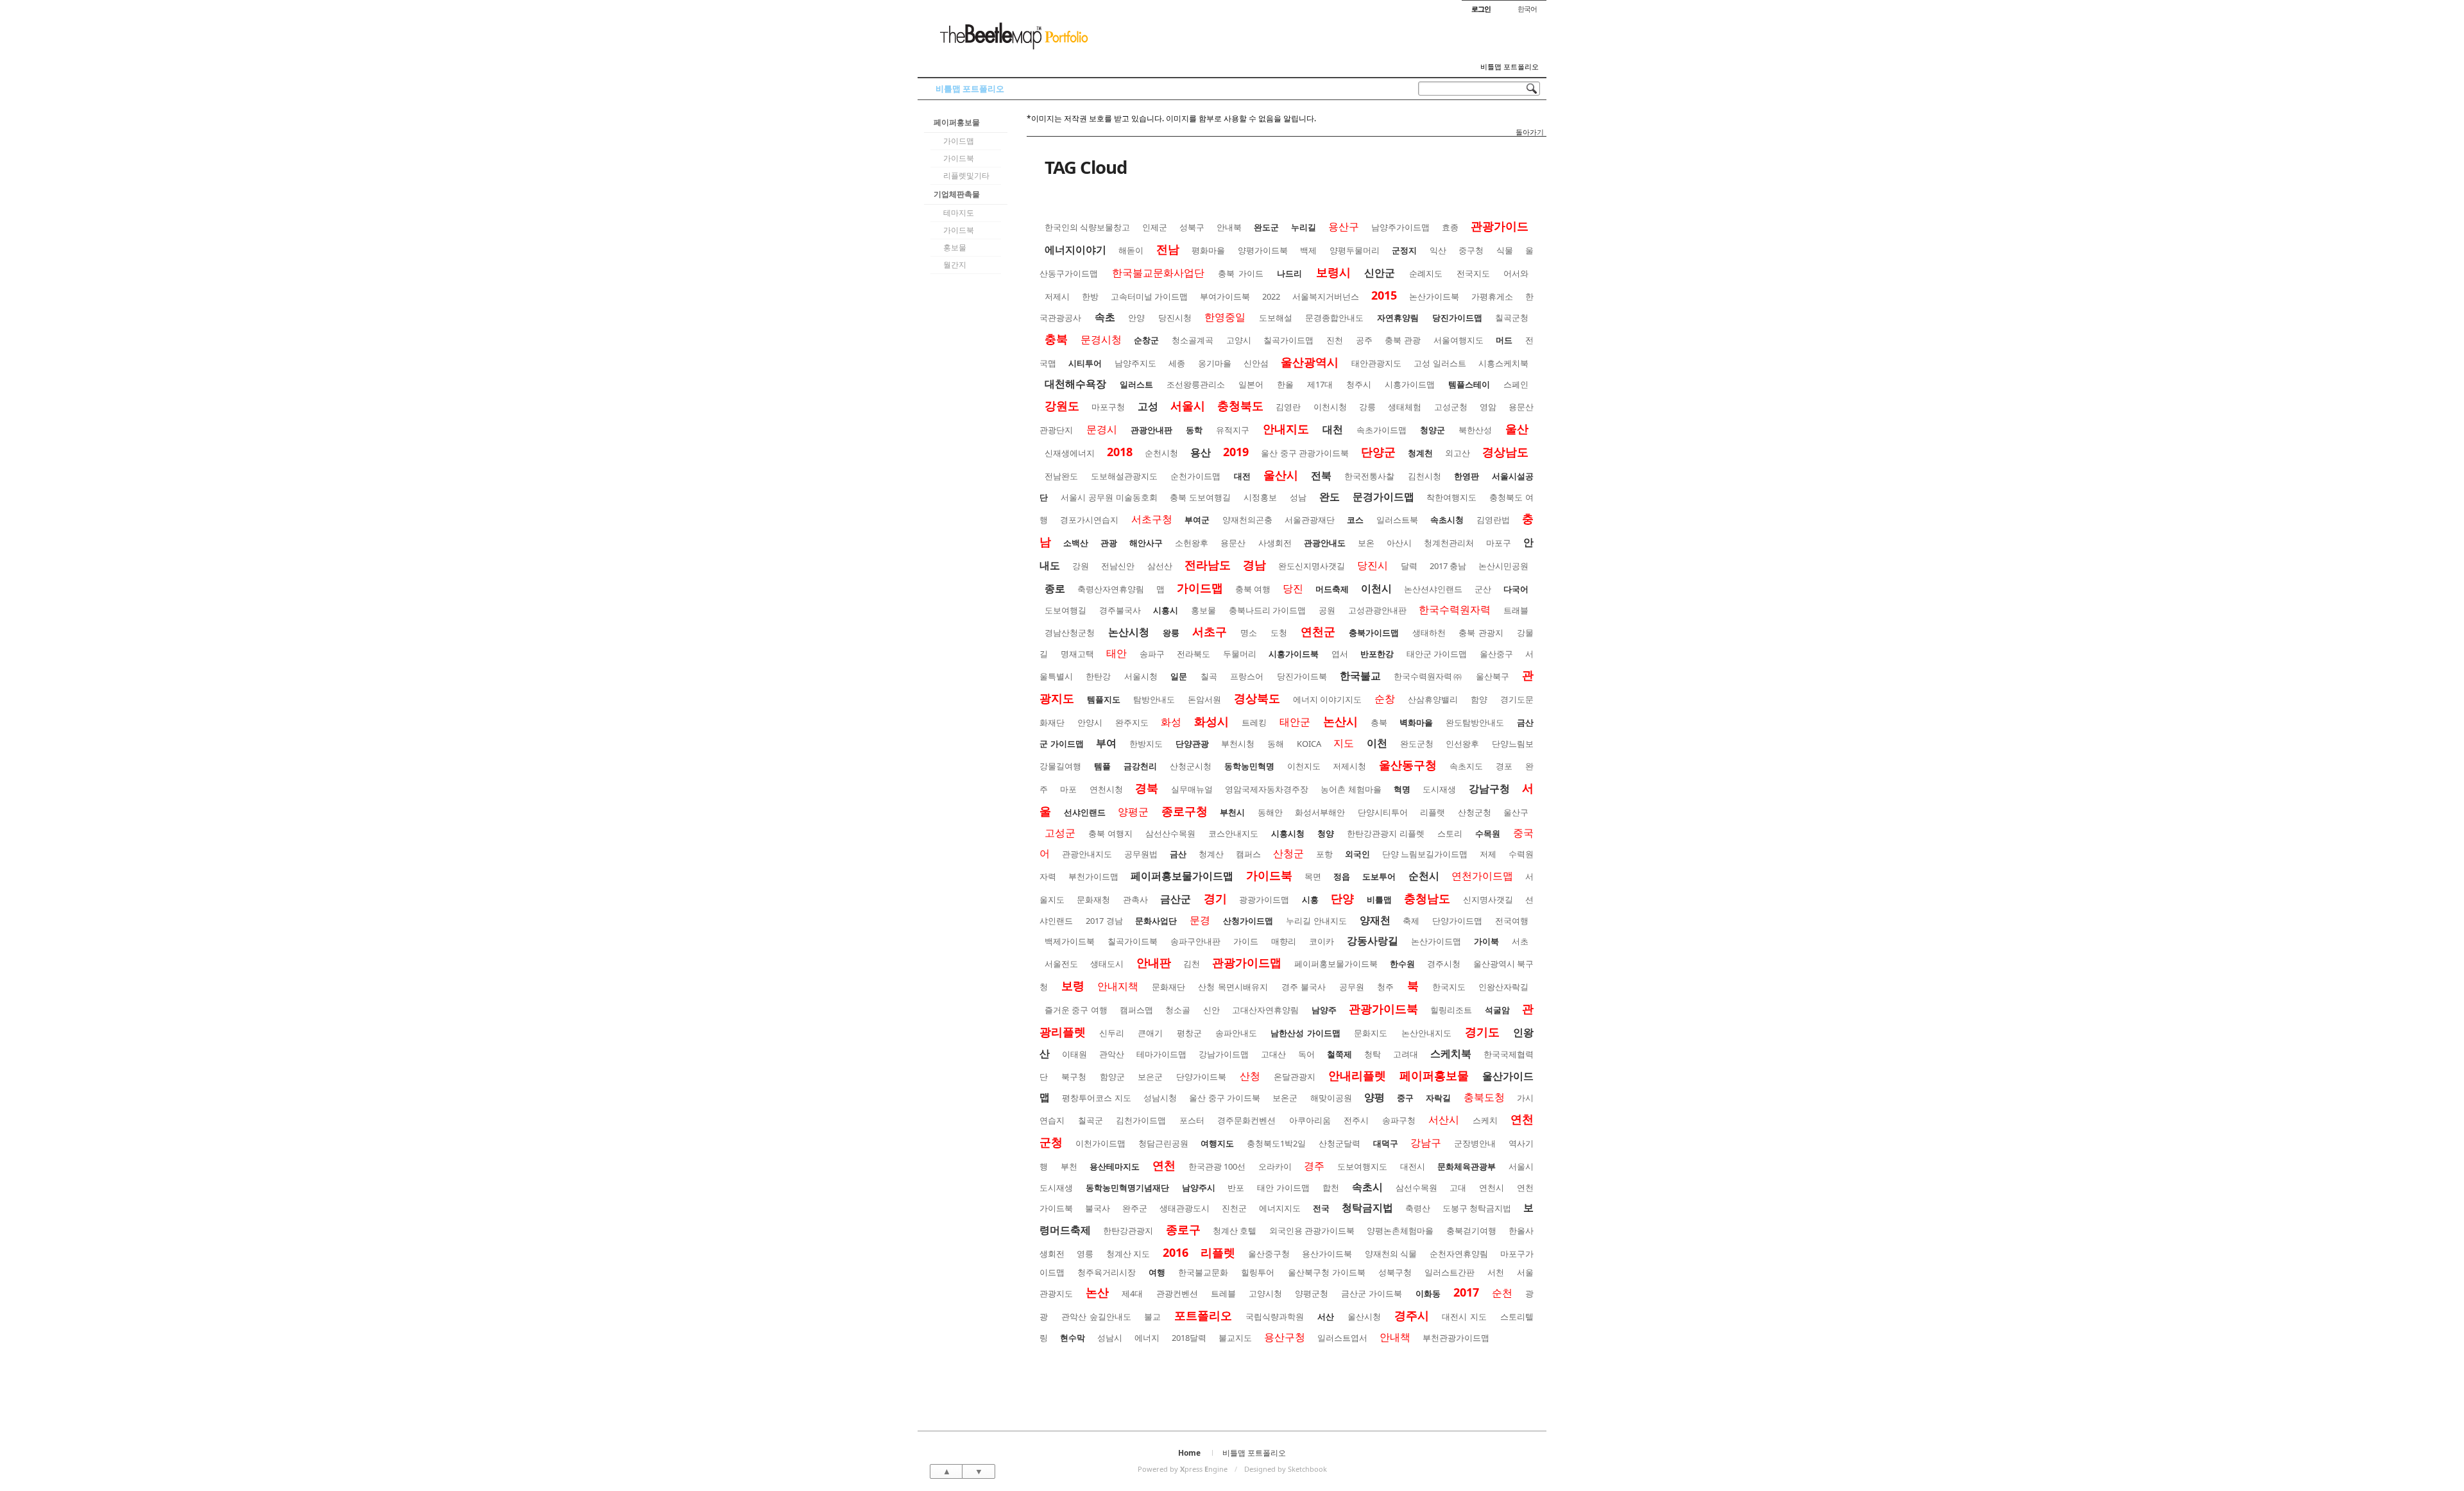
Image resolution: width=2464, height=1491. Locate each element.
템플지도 (1104, 699)
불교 (1152, 1316)
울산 (1517, 429)
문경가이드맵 (1383, 497)
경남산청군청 (1070, 633)
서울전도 (1061, 964)
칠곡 (1209, 676)
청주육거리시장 (1107, 1272)
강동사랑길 (1373, 941)
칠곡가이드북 (1133, 941)
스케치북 (1451, 1053)
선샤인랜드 (1085, 812)
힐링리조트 (1451, 1010)
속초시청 (1447, 520)
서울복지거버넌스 (1326, 296)
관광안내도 (1325, 543)
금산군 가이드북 (1372, 1293)
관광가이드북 (1383, 1009)
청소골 (1178, 1010)
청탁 (1373, 1054)
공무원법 (1141, 854)
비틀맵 (1379, 899)
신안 (1211, 1010)
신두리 (1112, 1033)
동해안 (1270, 812)
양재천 (1375, 920)
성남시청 (1160, 1098)
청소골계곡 (1193, 340)
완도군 (1266, 227)
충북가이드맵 (1374, 633)
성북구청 (1395, 1272)
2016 (1176, 1252)
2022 (1271, 296)
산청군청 (1475, 812)
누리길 (1304, 227)
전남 (1168, 249)
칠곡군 (1091, 1120)
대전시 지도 (1464, 1316)
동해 (1276, 744)
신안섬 (1256, 363)
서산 (1326, 1316)
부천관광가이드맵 (1456, 1338)
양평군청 (1312, 1293)
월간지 (955, 265)
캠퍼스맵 (1136, 1010)
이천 (1377, 743)
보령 (1073, 985)
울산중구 (1496, 654)
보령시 (1333, 272)
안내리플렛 (1357, 1075)
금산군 (1176, 899)
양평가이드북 (1263, 250)
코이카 (1322, 941)
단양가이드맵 (1457, 921)
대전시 (1413, 1166)
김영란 (1288, 407)
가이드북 (959, 158)
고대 (1458, 1188)
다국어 (1516, 589)
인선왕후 (1462, 744)
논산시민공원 (1503, 566)
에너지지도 (1280, 1208)
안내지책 (1118, 986)
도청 (1279, 633)
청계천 (1420, 453)
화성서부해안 (1320, 812)
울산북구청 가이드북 (1327, 1272)
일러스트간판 (1450, 1272)
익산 (1438, 250)
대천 (1333, 429)
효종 (1450, 227)
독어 (1306, 1054)
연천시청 (1106, 789)
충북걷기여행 (1471, 1231)
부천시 (1232, 812)
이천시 (1376, 588)
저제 (1488, 854)
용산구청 (1285, 1337)
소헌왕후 (1192, 543)
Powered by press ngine (1183, 1469)
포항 (1324, 854)
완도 (1330, 497)
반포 (1236, 1188)
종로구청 (1185, 811)
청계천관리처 (1449, 543)
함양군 (1112, 1077)
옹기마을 (1215, 363)
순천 (1502, 1293)
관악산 (1112, 1054)
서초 (1520, 941)
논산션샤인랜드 (1433, 589)
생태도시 (1107, 964)
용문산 (1233, 543)
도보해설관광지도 (1124, 476)
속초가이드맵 (1382, 430)
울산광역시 (1310, 362)
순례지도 (1426, 273)
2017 (1466, 1292)
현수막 (1073, 1338)
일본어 (1251, 384)
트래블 (1516, 610)
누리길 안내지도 (1316, 921)
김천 (1192, 964)
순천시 (1424, 876)
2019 (1236, 452)
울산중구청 (1269, 1254)
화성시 (1211, 721)
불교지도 (1235, 1338)
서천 (1496, 1272)
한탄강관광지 (1128, 1231)
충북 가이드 (1241, 273)
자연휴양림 (1398, 318)
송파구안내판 (1195, 941)
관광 (1109, 543)
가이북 (1486, 941)
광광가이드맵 (1264, 899)
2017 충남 (1448, 566)
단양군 (1378, 452)
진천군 (1234, 1208)
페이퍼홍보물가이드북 (1336, 964)
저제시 (1057, 296)
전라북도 (1193, 654)
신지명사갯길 (1488, 899)
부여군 (1197, 520)
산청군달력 (1339, 1143)
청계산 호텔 (1235, 1231)
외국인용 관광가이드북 (1312, 1231)
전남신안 (1118, 566)
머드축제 (1332, 589)
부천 (1069, 1166)
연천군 (1318, 631)
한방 (1090, 296)
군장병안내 (1475, 1143)
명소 (1249, 633)
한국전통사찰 (1369, 476)
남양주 (1324, 1010)
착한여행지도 (1451, 497)
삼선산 (1160, 566)
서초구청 (1152, 519)
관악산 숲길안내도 (1096, 1316)
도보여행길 (1065, 610)
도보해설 (1276, 318)
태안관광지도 (1376, 363)
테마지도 (959, 213)
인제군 (1155, 227)
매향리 (1284, 941)
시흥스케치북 (1503, 363)
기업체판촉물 (957, 194)
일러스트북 (1397, 520)
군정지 (1404, 250)
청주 (1385, 987)
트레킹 (1254, 722)
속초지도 (1466, 766)
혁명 (1402, 789)
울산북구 (1493, 676)
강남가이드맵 (1224, 1054)
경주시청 (1444, 964)
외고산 (1458, 453)
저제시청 (1349, 766)
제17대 (1320, 384)
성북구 (1192, 227)
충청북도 (1240, 405)
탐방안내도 (1154, 699)
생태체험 (1405, 407)
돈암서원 (1204, 699)
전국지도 (1473, 273)
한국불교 (1360, 676)
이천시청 (1330, 407)
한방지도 (1146, 744)
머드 (1504, 340)
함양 (1479, 699)
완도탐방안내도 (1475, 722)
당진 (1293, 588)
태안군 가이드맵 (1437, 654)
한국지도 (1449, 987)
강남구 (1426, 1143)
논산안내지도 (1426, 1033)
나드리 (1289, 273)
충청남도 (1427, 898)
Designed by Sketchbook (1286, 1469)
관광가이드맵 (1247, 962)
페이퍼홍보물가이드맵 (1182, 876)
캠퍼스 (1248, 854)
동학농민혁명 (1249, 766)
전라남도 (1208, 565)
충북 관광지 (1481, 633)
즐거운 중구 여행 (1076, 1010)
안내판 (1154, 962)
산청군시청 (1191, 766)
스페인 (1516, 384)
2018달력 (1189, 1338)
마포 (1068, 789)
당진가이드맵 (1457, 318)
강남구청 (1489, 788)
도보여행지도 (1362, 1166)
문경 (1200, 920)
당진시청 (1175, 318)
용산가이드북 (1327, 1254)
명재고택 (1077, 654)
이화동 (1428, 1293)
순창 (1385, 699)
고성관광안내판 (1377, 610)
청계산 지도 (1128, 1254)
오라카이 (1275, 1166)
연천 (1164, 1165)
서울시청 (1141, 676)
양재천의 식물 (1391, 1254)
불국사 (1098, 1208)
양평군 (1133, 812)
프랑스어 (1247, 676)
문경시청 (1101, 339)
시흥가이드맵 (1410, 384)
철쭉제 (1339, 1054)
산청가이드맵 (1248, 921)
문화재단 (1168, 987)
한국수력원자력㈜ (1428, 676)
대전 (1242, 476)
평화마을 (1208, 250)
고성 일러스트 (1440, 363)
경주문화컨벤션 (1246, 1120)
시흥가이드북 (1294, 654)
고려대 (1406, 1054)
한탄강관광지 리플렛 (1386, 833)
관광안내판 (1151, 430)
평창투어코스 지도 (1096, 1098)
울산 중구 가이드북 (1225, 1098)
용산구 (1344, 226)
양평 (1374, 1097)
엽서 (1340, 654)
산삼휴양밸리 (1433, 699)
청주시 (1359, 384)
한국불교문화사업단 (1158, 273)
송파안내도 (1236, 1033)
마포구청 (1108, 407)
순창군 (1146, 340)
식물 (1505, 250)
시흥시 (1166, 610)
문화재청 (1093, 899)
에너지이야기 (1075, 250)
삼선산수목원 (1170, 833)
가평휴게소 (1492, 296)
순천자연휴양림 (1459, 1254)
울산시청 (1364, 1316)
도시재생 (1439, 789)
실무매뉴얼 (1192, 789)
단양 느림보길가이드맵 (1425, 854)
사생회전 (1275, 543)
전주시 (1356, 1120)
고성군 (1060, 833)
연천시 (1492, 1188)
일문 (1179, 676)
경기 (1215, 898)
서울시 (1188, 405)
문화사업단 (1156, 921)
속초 (1105, 317)
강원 (1081, 566)
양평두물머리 (1355, 250)
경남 (1254, 565)
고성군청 (1451, 407)
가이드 (1246, 941)
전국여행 (1512, 921)
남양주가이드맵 (1400, 227)
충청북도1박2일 (1276, 1143)
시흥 (1310, 899)
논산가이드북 (1434, 296)
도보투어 (1379, 876)
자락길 (1438, 1098)
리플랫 (1433, 812)
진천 (1335, 340)
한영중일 (1225, 317)
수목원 (1488, 833)
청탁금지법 (1367, 1207)
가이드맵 (959, 141)
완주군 (1135, 1208)
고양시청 (1265, 1293)
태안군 (1295, 722)
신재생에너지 (1070, 453)
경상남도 (1505, 452)
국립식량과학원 (1275, 1316)
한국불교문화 (1203, 1272)
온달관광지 (1295, 1077)
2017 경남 (1104, 921)
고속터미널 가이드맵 (1149, 296)
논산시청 (1129, 632)
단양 (1342, 898)
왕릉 (1171, 633)
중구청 (1471, 250)
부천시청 (1238, 744)
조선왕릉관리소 (1196, 384)
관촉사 (1135, 899)
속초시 (1367, 1187)
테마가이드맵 (1161, 1054)
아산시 (1399, 543)
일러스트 (1136, 384)
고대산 (1273, 1054)
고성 (1148, 406)
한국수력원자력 (1455, 609)
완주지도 (1132, 722)
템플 (1102, 766)
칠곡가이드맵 (1288, 340)
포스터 (1192, 1120)
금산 (1178, 854)
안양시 (1090, 722)
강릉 (1367, 407)
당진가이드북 (1302, 676)
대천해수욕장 (1075, 384)
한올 (1285, 384)
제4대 (1132, 1293)
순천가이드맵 (1195, 476)
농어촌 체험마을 (1351, 789)
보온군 (1285, 1098)
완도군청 (1417, 744)
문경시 (1102, 429)
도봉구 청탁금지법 (1477, 1208)
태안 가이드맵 (1283, 1188)
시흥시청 (1288, 833)
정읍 (1342, 876)
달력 (1409, 566)
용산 (1201, 452)
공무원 (1352, 987)
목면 (1313, 876)
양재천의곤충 (1247, 520)
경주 (1314, 1166)
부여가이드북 (1225, 296)
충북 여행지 (1110, 833)
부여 (1106, 743)
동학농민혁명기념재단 (1127, 1188)
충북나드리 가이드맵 (1268, 610)
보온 (1366, 543)
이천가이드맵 (1100, 1143)
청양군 (1433, 430)
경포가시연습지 (1089, 520)
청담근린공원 (1163, 1143)
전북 (1321, 475)
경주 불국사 (1304, 987)
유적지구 (1233, 430)
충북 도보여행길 (1200, 497)
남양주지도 (1135, 363)
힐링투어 (1258, 1272)
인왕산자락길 (1503, 987)
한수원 (1402, 964)
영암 (1488, 407)
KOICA (1309, 744)
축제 (1411, 921)
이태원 (1074, 1054)
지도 (1344, 743)
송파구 (1152, 654)
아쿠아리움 (1310, 1120)
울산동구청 (1408, 765)
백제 (1308, 250)
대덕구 (1386, 1143)
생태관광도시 (1185, 1208)
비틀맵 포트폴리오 (1510, 67)
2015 (1384, 295)
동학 (1194, 430)
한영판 (1467, 476)
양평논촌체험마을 (1400, 1231)
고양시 (1239, 340)
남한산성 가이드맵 (1305, 1033)
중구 (1405, 1098)
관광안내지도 (1087, 854)
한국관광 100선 (1217, 1166)
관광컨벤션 (1177, 1293)
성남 (1298, 497)
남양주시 (1199, 1188)
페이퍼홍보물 (957, 122)
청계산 (1211, 854)
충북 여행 (1253, 589)
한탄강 (1098, 676)
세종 (1177, 363)
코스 (1355, 520)
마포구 (1499, 543)
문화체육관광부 (1467, 1166)
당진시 (1373, 565)
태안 (1116, 653)
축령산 (1418, 1208)
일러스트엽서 (1342, 1338)
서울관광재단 (1310, 520)
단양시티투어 (1383, 812)
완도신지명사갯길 (1312, 566)
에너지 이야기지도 (1328, 699)
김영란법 (1493, 520)
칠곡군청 (1512, 318)
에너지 (1147, 1338)
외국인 (1357, 854)
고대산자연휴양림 (1265, 1010)
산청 (1250, 1076)
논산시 (1340, 721)
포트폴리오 (1203, 1315)
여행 (1157, 1272)
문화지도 (1371, 1033)
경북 (1147, 788)
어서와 (1516, 273)
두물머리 (1240, 654)
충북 (1056, 339)
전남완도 (1061, 476)
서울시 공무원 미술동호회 (1109, 497)
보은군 (1150, 1077)
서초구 (1210, 631)
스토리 (1450, 833)
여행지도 (1217, 1143)
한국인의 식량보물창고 (1087, 227)
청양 (1326, 833)
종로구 (1183, 1229)
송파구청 (1399, 1120)
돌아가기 (1530, 132)
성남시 (1110, 1338)
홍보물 (955, 247)
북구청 (1074, 1077)
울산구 (1516, 812)
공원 (1327, 610)
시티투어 (1085, 363)
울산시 (1281, 475)
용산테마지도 (1115, 1166)
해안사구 (1146, 543)
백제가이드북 (1070, 941)
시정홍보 (1260, 497)
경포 (1504, 766)
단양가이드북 (1201, 1077)
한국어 (1527, 9)
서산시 (1444, 1120)
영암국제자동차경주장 (1267, 789)
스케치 (1485, 1120)
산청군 (1288, 853)
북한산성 (1475, 430)
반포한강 (1377, 654)
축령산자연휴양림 (1111, 589)
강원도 (1062, 405)
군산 (1483, 589)
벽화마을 (1416, 722)
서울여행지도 (1459, 340)
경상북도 (1257, 698)
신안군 (1380, 273)
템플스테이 (1469, 384)
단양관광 (1192, 744)
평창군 (1189, 1033)
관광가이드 (1500, 226)
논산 (1097, 1292)
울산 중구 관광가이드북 (1305, 453)
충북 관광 (1403, 340)
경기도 (1482, 1032)
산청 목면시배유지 (1233, 987)
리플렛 (1218, 1252)
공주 (1364, 340)
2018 (1120, 452)
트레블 (1223, 1293)
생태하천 (1429, 633)
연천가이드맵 (1482, 876)
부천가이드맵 (1093, 876)
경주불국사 (1120, 610)
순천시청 (1161, 453)
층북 (1379, 722)
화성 (1171, 722)
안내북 (1229, 227)
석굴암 (1497, 1010)
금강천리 (1140, 766)
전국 (1321, 1208)
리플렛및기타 (966, 175)
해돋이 (1131, 250)
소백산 (1076, 543)
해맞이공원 (1331, 1098)
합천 (1331, 1188)
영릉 (1085, 1254)
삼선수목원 (1416, 1188)
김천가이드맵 (1141, 1120)
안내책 (1395, 1337)
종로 (1055, 588)
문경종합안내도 (1334, 318)
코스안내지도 (1233, 833)
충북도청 (1484, 1097)
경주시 (1412, 1315)
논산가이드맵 (1436, 941)
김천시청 (1425, 476)
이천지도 (1304, 766)
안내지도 (1286, 429)
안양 (1136, 318)
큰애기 (1150, 1033)
